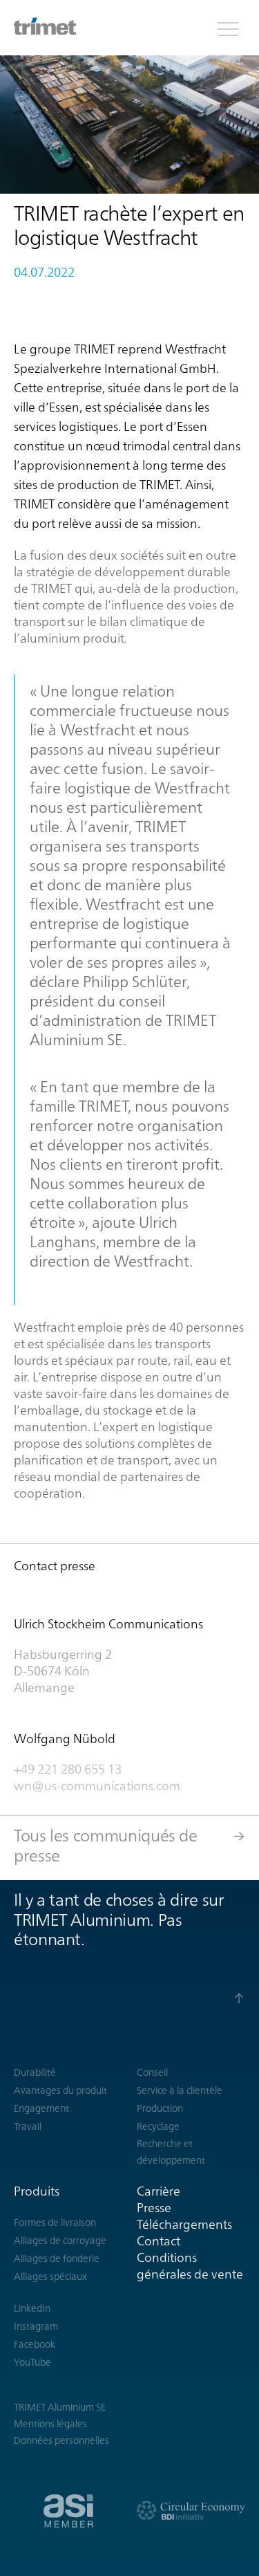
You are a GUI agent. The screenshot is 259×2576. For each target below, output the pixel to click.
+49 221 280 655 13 (68, 1769)
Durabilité (35, 2072)
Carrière (159, 2191)
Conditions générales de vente (190, 2266)
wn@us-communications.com (98, 1786)
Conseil (152, 2072)
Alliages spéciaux (50, 2276)
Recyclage (158, 2126)
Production (160, 2108)
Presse (154, 2208)
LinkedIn (32, 2308)
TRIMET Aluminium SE (60, 2407)
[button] (228, 28)
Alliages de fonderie (57, 2258)
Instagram (36, 2326)
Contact (159, 2241)
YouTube (32, 2362)
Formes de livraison (55, 2223)
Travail (28, 2126)
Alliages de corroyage (60, 2241)
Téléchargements (184, 2224)
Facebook (35, 2344)
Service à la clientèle (180, 2090)
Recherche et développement (171, 2152)
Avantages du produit (60, 2090)
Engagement (41, 2108)
